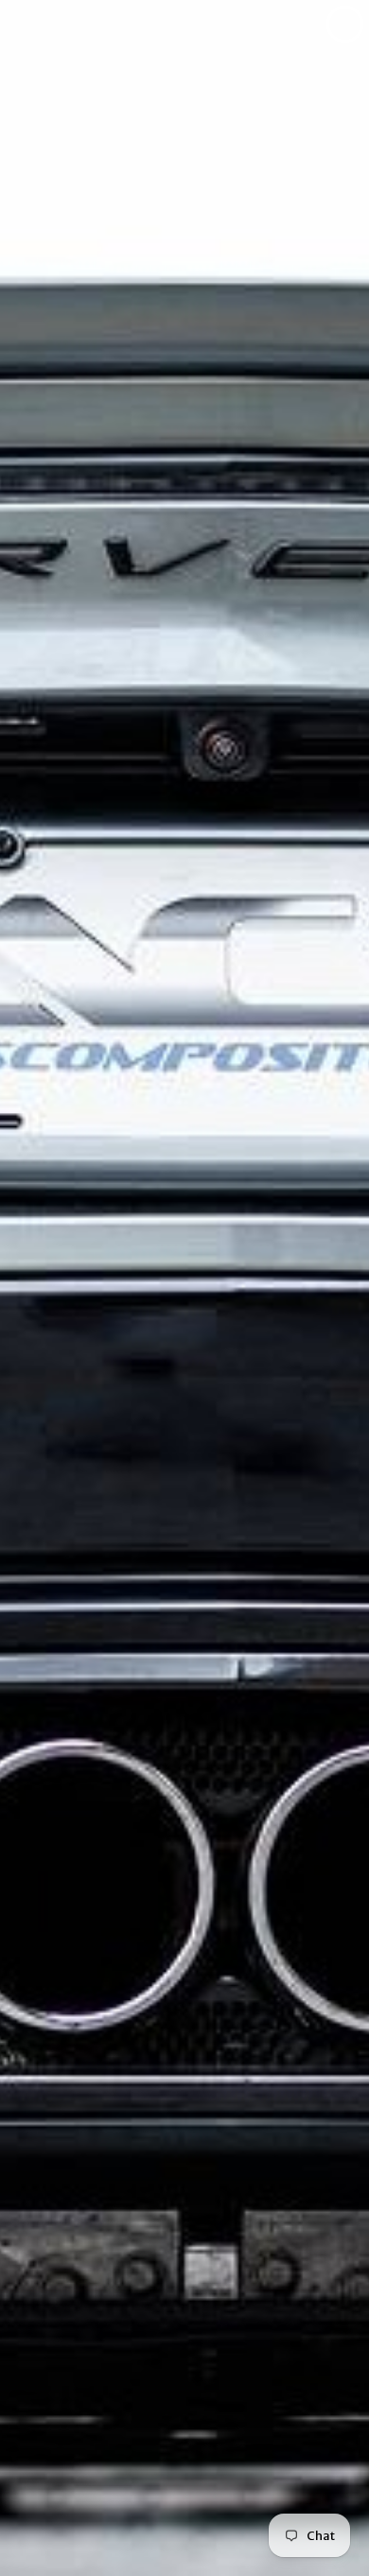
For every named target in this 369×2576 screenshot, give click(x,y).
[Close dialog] (345, 24)
